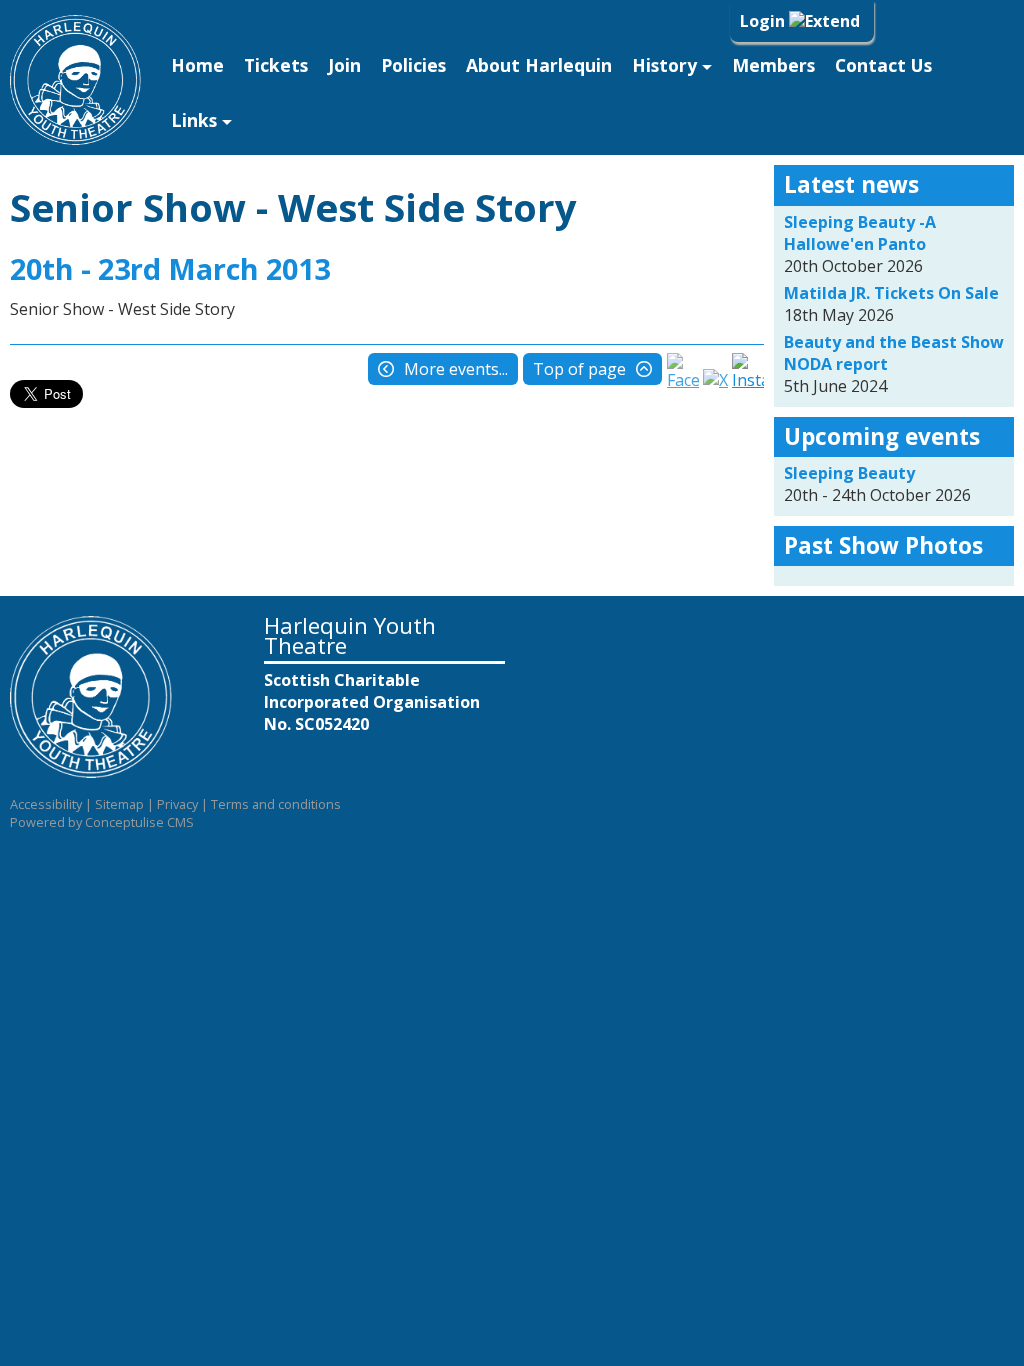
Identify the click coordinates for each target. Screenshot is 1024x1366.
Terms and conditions (276, 804)
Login (764, 21)
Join (344, 65)
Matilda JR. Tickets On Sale (891, 293)
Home (197, 65)
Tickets (276, 65)
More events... (456, 369)
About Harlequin (539, 65)
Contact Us (883, 65)
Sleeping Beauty (849, 473)
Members (773, 65)
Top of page (579, 369)
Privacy (177, 804)
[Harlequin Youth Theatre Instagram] (748, 380)
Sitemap (119, 804)
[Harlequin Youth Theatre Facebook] (683, 380)
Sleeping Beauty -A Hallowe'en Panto (860, 233)
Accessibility (46, 804)
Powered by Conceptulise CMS (102, 822)
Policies (413, 65)
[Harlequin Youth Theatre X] (715, 380)
